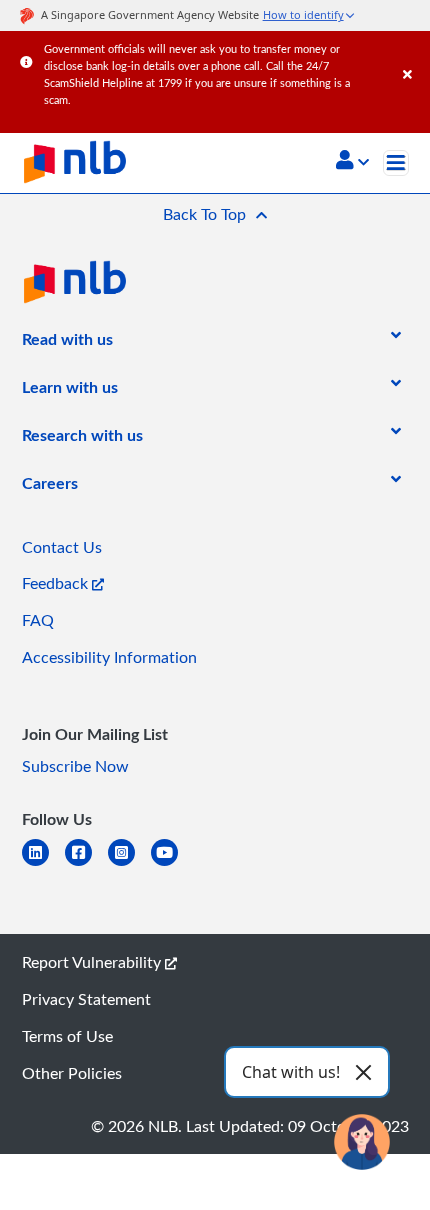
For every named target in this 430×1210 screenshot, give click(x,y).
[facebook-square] (86, 864)
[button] (352, 162)
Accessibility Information (109, 657)
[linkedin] (43, 864)
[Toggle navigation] (396, 163)
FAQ (38, 620)
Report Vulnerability (93, 962)
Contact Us (62, 547)
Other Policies (72, 1073)
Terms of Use (67, 1036)
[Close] (413, 54)
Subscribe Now (75, 766)
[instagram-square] (129, 864)
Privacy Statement (86, 999)
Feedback (57, 583)
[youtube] (172, 864)
